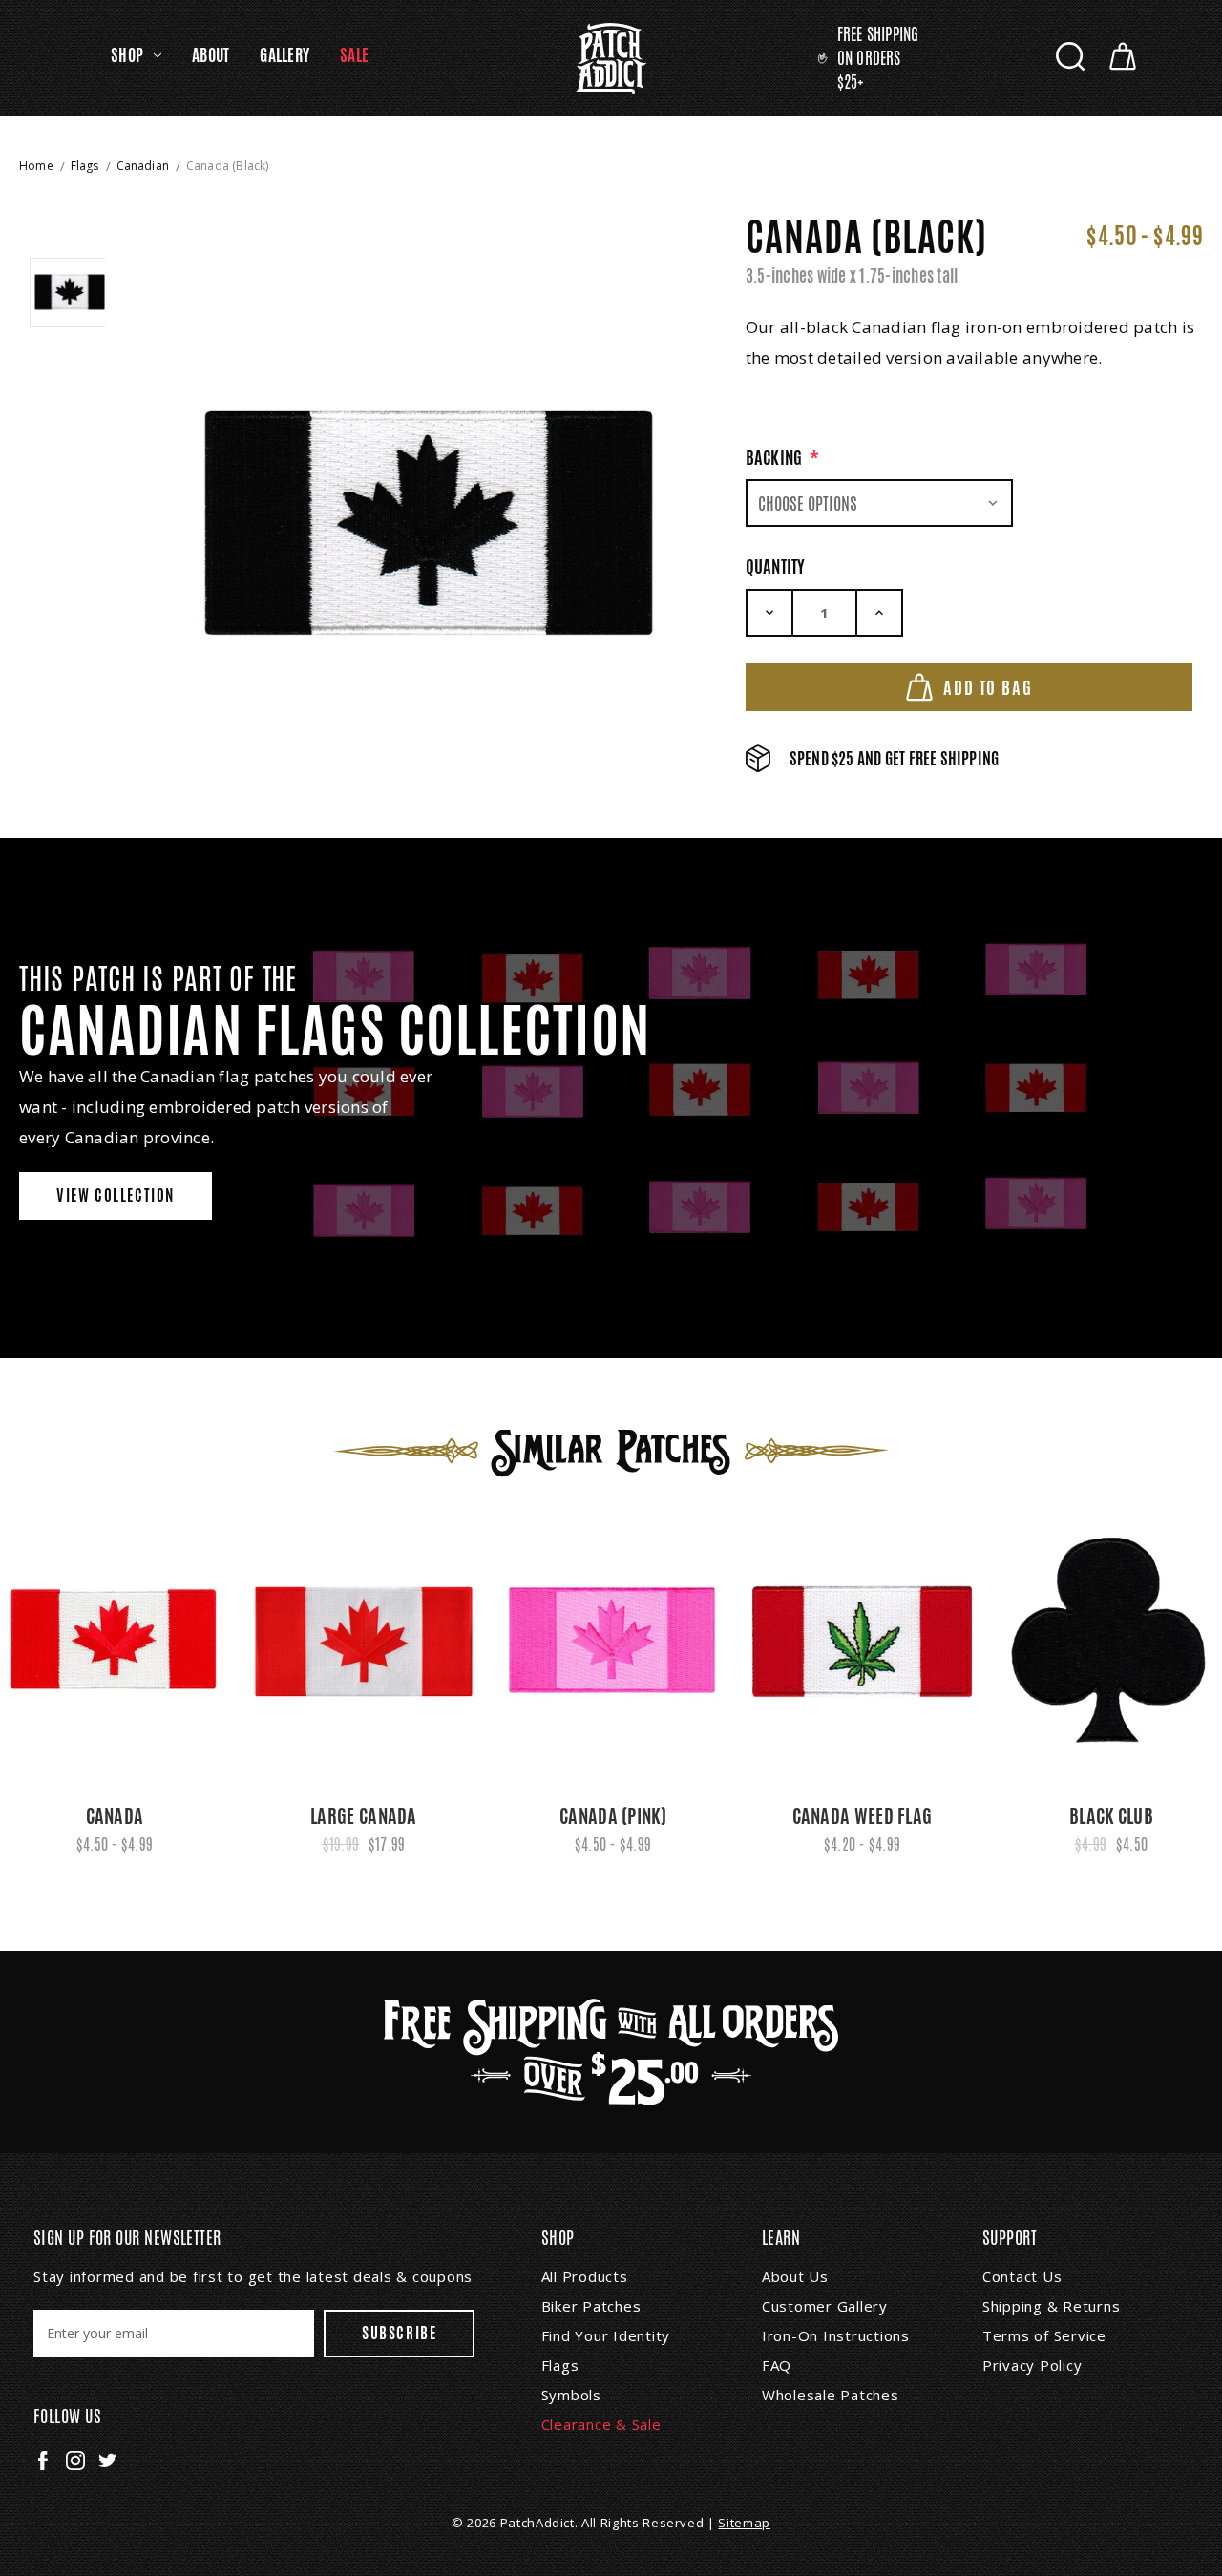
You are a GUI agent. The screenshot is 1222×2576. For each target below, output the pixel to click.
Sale (354, 55)
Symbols (571, 2395)
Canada (115, 1816)
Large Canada (364, 1816)
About (211, 55)
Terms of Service (1044, 2335)
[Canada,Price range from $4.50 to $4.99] (115, 1642)
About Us (795, 2276)
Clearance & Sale (601, 2424)
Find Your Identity (606, 2335)
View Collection (116, 1195)
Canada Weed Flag (863, 1816)
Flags (560, 2365)
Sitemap (744, 2523)
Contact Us (1022, 2276)
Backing (783, 457)
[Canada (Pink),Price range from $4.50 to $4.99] (613, 1642)
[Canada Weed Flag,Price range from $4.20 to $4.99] (862, 1642)
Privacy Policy (1032, 2365)
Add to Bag (988, 687)
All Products (585, 2276)
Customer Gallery (825, 2306)
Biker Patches (591, 2306)
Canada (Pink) (613, 1816)
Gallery (284, 55)
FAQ (777, 2365)
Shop (127, 55)
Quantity (776, 566)
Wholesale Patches (831, 2395)
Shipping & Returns (1052, 2306)
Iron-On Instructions (836, 2335)
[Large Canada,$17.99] (364, 1642)
